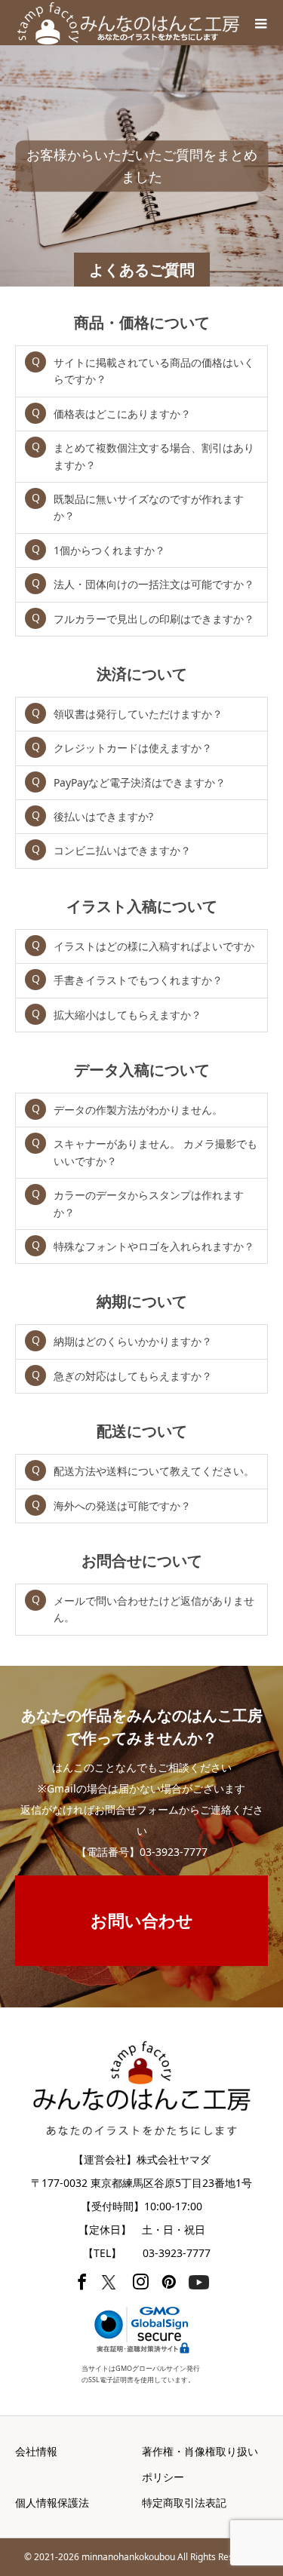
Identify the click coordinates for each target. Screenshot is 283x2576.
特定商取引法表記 (184, 2502)
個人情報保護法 (52, 2502)
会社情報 (36, 2451)
